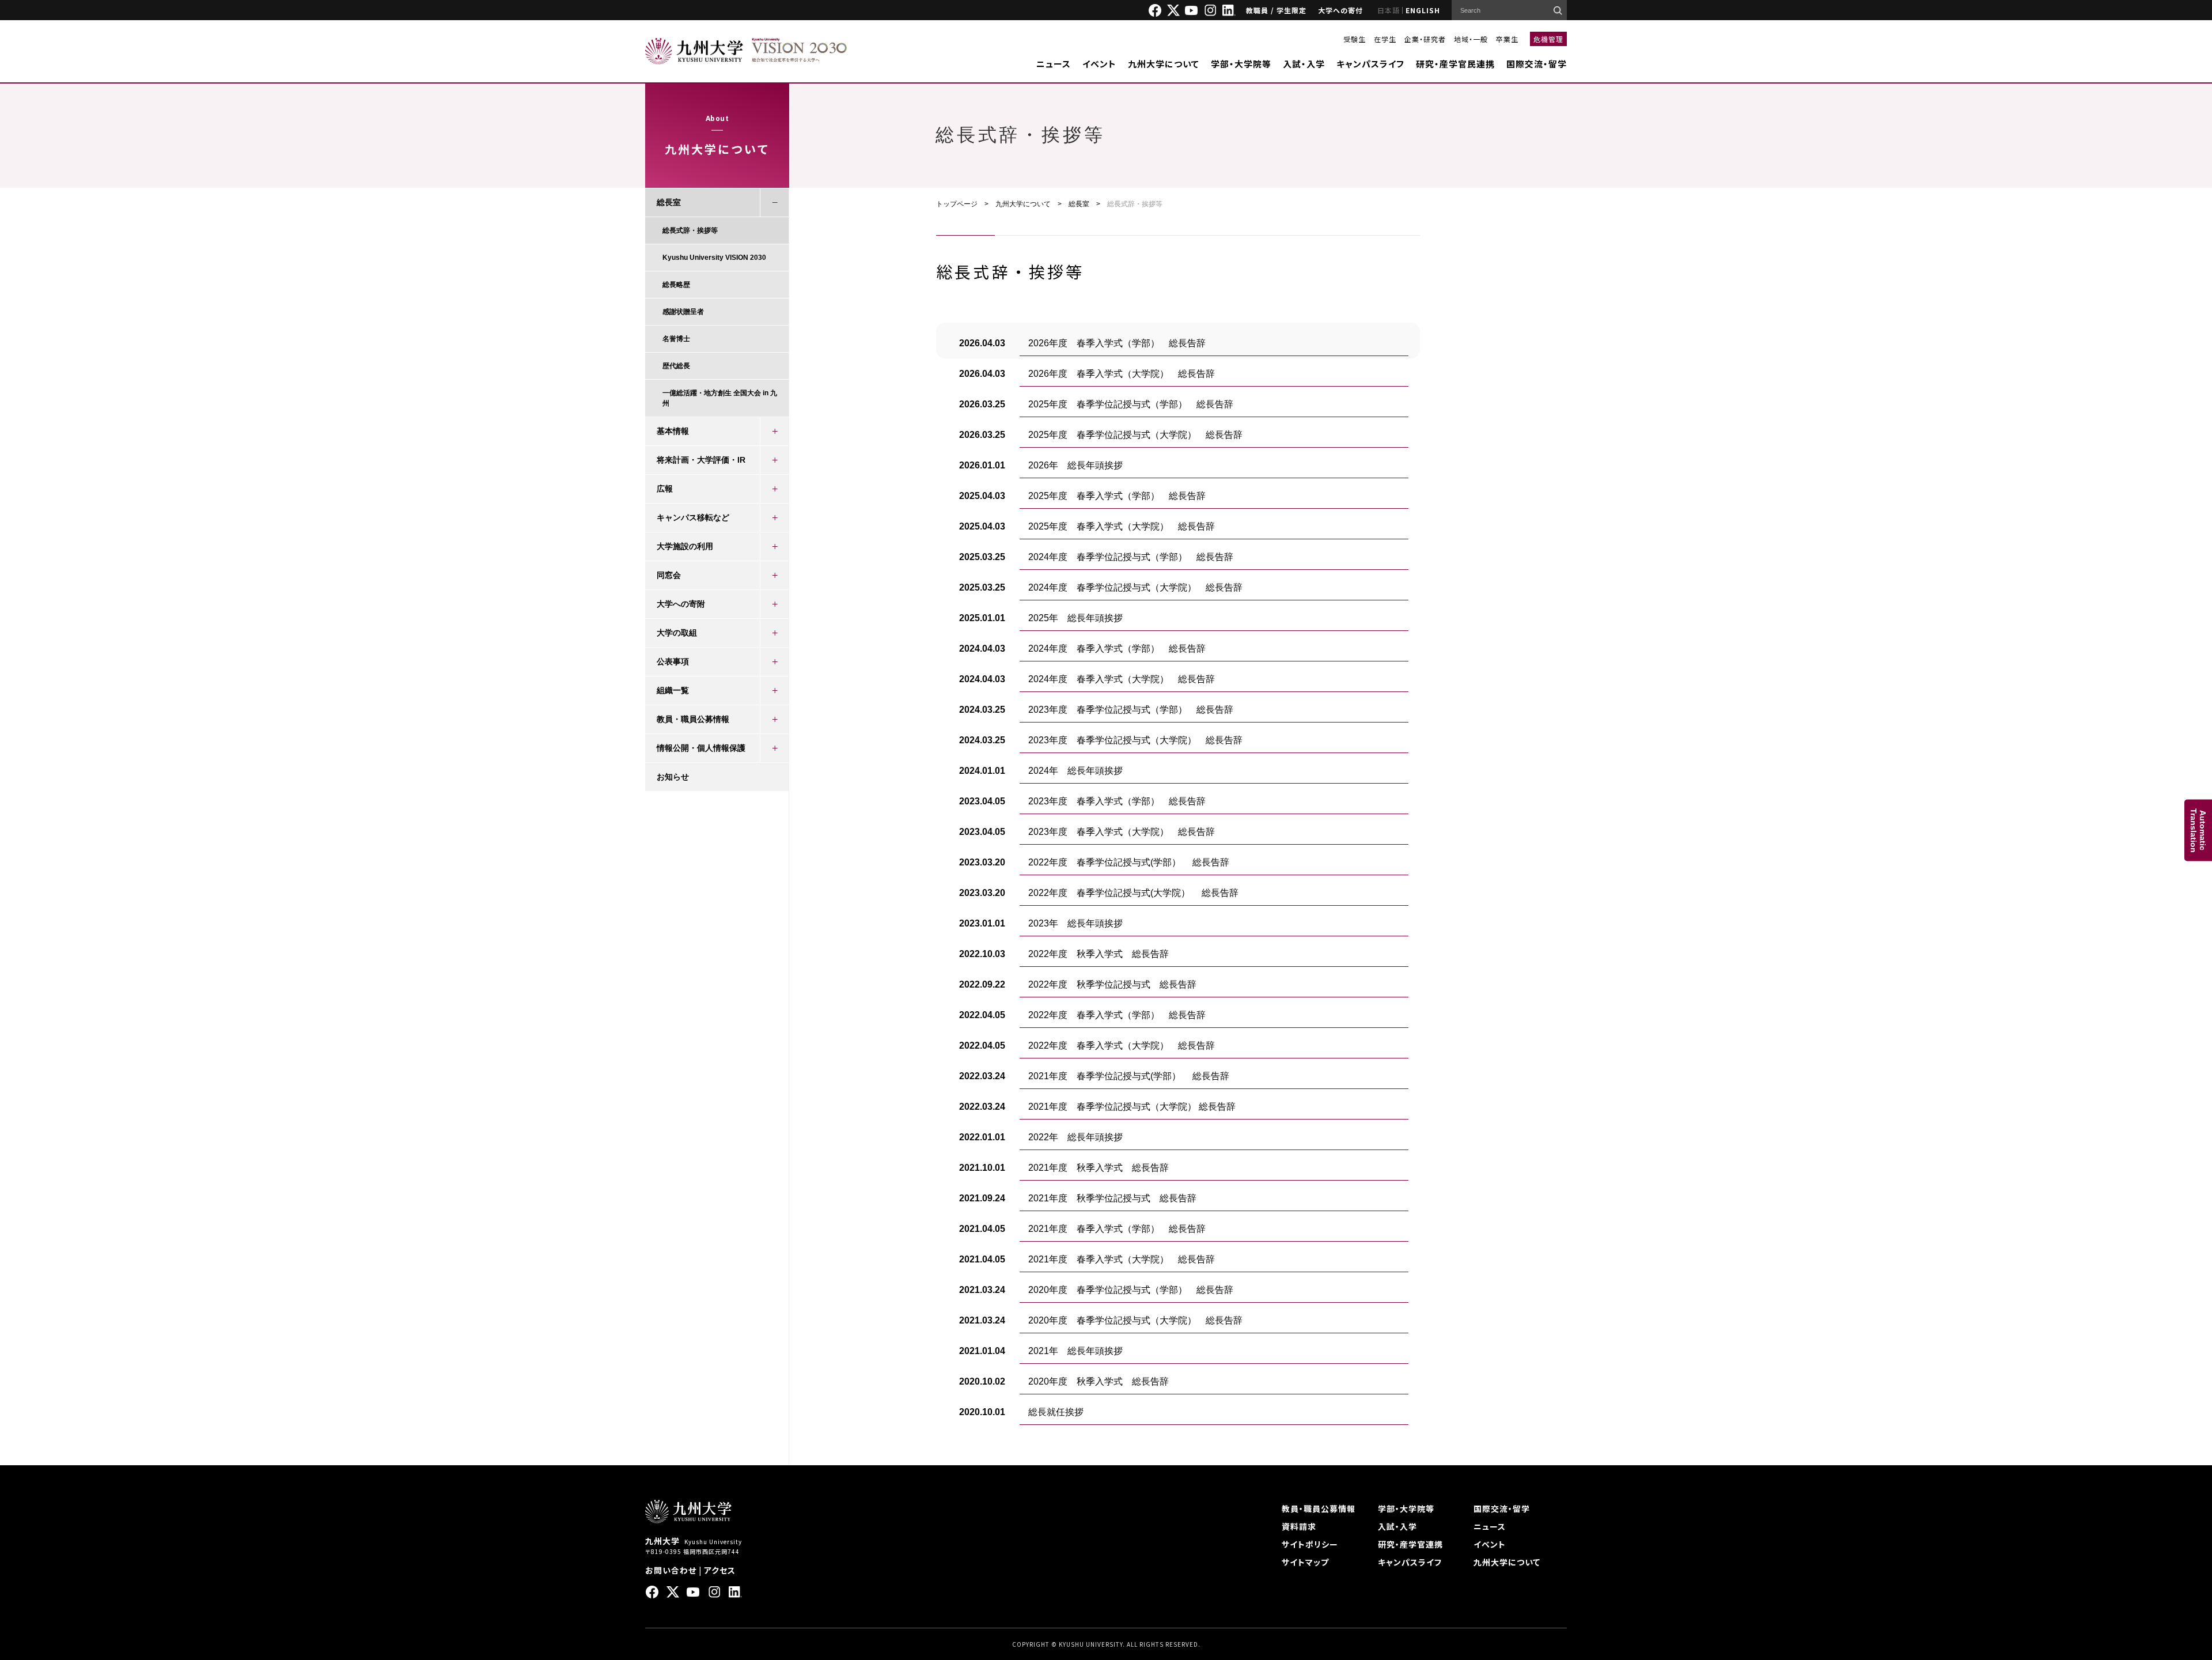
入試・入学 (1304, 64)
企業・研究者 (1425, 39)
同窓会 (669, 575)
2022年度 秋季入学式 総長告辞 (1099, 954)
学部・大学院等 (1241, 64)
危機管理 (1548, 39)
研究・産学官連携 (1410, 1544)
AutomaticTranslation (2198, 830)
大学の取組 (677, 633)
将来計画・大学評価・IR (701, 460)
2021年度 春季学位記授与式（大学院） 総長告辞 (1132, 1107)
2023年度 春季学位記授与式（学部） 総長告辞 (1131, 710)
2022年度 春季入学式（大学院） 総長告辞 (1122, 1045)
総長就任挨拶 (1056, 1412)
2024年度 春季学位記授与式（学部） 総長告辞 (1131, 557)
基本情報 (673, 431)
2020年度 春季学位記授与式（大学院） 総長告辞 (1135, 1320)
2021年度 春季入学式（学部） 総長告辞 (1117, 1229)
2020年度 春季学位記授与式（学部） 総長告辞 (1131, 1290)
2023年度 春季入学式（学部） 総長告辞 (1117, 801)
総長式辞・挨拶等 (690, 230)
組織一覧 (673, 690)
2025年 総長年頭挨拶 (1075, 618)
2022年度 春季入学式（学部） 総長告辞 (1117, 1015)
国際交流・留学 (1537, 64)
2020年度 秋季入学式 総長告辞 (1099, 1381)
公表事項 (673, 661)
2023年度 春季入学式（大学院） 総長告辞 (1122, 832)
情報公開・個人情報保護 (701, 748)
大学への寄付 (1340, 10)
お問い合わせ (671, 1570)
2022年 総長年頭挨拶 (1075, 1137)
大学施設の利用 (685, 546)
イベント (1099, 64)
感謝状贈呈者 (683, 312)
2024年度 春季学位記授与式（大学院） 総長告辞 (1135, 587)
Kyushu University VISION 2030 (714, 258)
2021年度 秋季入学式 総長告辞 (1099, 1168)
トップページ (957, 204)
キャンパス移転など (693, 517)
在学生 (1385, 39)
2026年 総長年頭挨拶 (1075, 465)
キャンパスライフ (1370, 64)
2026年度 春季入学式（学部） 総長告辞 (1117, 343)
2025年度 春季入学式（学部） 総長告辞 (1117, 496)
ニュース (1054, 64)
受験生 (1355, 39)
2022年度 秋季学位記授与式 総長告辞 (1112, 984)
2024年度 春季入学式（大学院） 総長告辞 (1122, 679)
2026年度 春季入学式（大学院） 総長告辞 (1122, 374)
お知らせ (673, 777)
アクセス (720, 1570)
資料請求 (1299, 1526)
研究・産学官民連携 (1455, 64)
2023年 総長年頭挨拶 (1075, 923)
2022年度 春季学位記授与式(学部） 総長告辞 (1129, 862)
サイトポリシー (1310, 1544)
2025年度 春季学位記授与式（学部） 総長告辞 (1131, 404)
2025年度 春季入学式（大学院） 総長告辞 (1122, 526)
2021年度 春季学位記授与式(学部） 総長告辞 (1129, 1076)
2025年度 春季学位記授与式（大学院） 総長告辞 (1135, 435)
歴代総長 (676, 366)
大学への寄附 (681, 604)
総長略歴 (676, 285)
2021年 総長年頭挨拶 (1075, 1351)
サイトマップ (1305, 1562)
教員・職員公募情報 (693, 719)
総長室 (1079, 204)
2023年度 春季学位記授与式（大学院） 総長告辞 (1135, 740)
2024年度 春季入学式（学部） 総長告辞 (1117, 649)
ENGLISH (1423, 10)
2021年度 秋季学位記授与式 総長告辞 (1112, 1198)
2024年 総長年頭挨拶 (1075, 771)
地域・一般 (1471, 39)
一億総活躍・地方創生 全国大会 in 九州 (720, 398)
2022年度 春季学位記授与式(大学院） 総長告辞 (1133, 893)
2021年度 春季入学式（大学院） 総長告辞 (1122, 1259)
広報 (665, 489)
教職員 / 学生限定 (1276, 10)
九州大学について (1164, 64)
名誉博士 (676, 339)
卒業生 (1507, 39)
